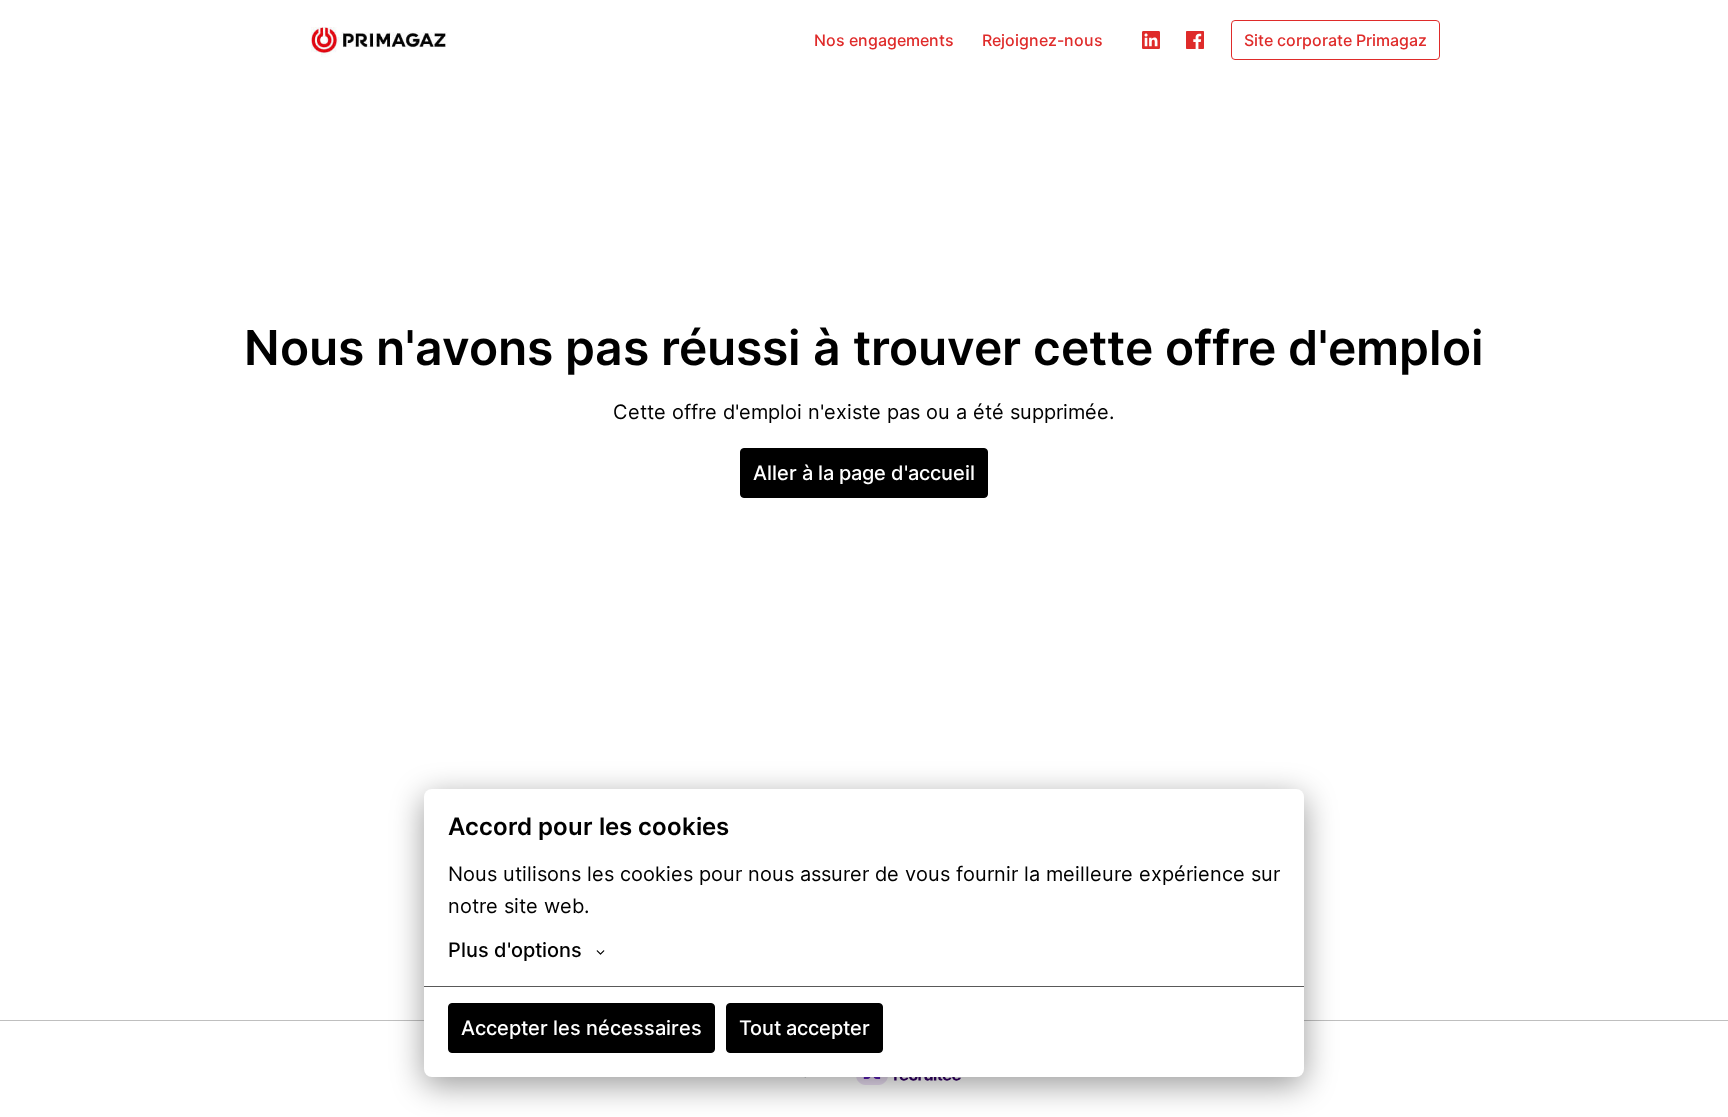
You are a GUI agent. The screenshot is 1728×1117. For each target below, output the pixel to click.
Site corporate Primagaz (1335, 40)
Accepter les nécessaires (581, 1028)
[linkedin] (1151, 40)
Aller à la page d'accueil (864, 473)
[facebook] (1195, 40)
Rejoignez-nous (1042, 40)
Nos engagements (884, 40)
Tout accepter (804, 1028)
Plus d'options (515, 950)
